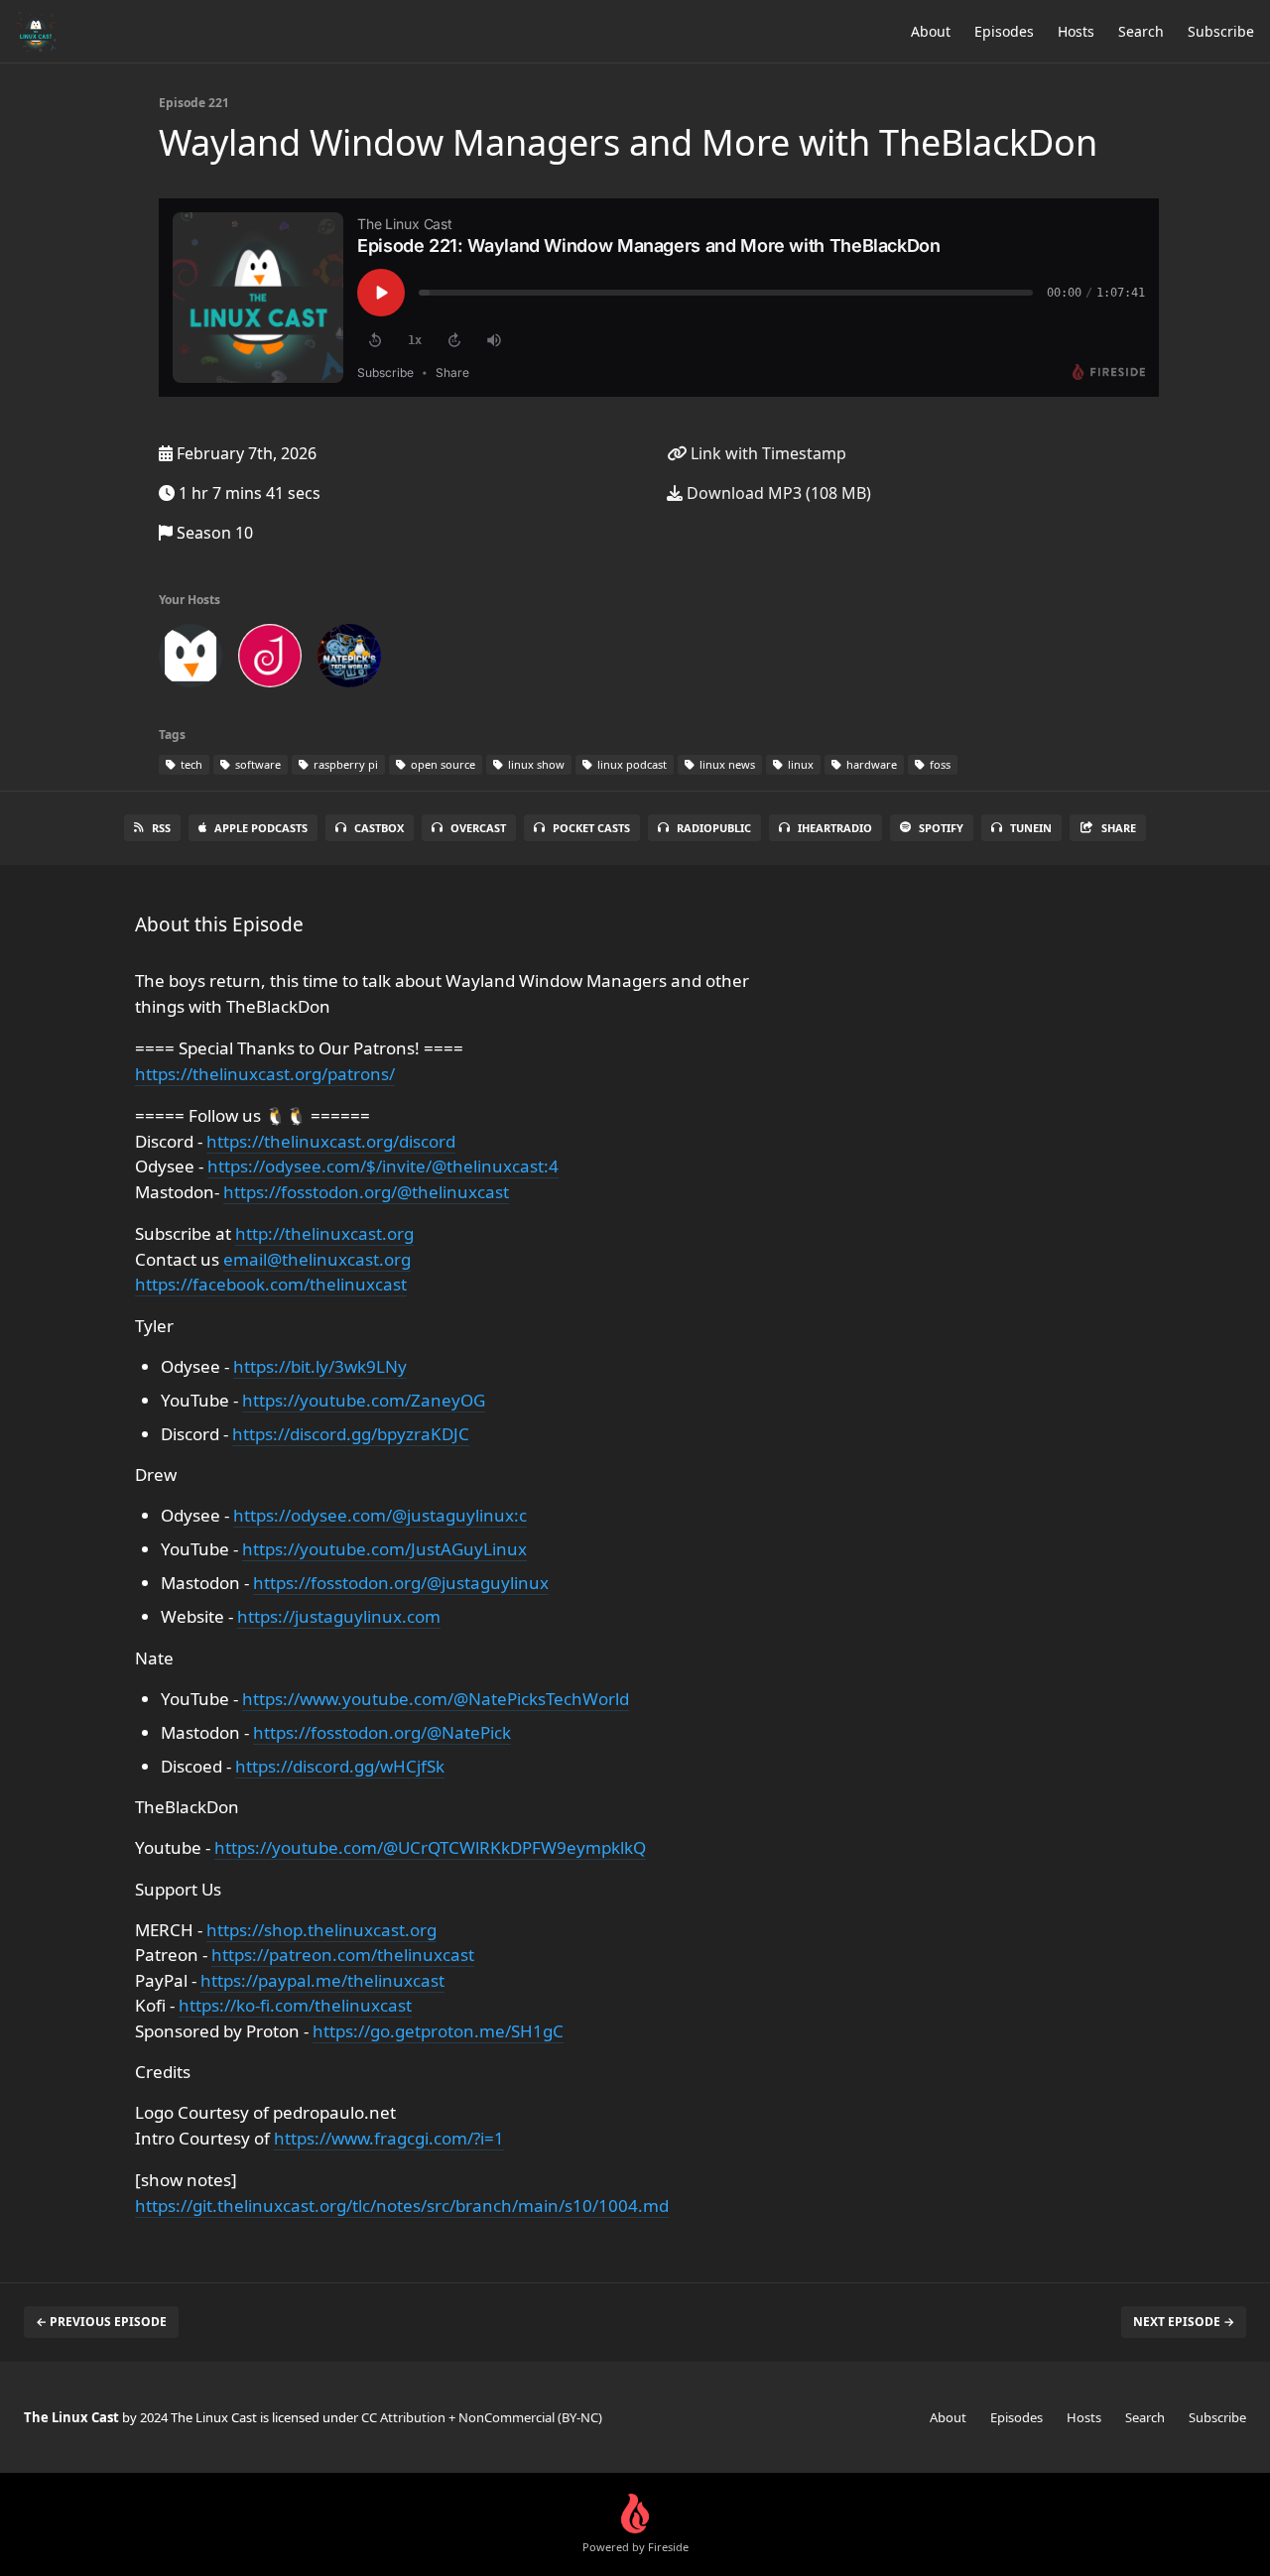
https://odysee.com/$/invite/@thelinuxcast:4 (383, 1166)
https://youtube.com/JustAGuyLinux (384, 1549)
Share (1119, 828)
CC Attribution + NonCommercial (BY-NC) (482, 2417)
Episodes (1004, 31)
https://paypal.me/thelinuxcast (322, 1980)
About (931, 31)
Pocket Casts (591, 828)
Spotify (941, 828)
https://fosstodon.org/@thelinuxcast (366, 1192)
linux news (726, 764)
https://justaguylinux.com (339, 1616)
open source (442, 764)
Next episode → (1184, 2322)
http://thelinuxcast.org (324, 1233)
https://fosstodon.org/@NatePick (382, 1732)
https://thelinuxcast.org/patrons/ (265, 1074)
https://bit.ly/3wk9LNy (320, 1366)
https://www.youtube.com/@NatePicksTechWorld (436, 1699)
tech (190, 764)
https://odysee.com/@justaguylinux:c (380, 1515)
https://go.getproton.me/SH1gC (438, 2031)
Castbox (379, 828)
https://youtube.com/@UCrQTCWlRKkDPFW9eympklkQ (430, 1847)
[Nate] (349, 660)
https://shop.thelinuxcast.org (321, 1930)
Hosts (1076, 31)
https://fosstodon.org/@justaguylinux (401, 1583)
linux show (535, 764)
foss (939, 764)
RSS (161, 828)
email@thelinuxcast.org (317, 1259)
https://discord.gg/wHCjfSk (340, 1766)
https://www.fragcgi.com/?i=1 (389, 2138)
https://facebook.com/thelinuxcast (271, 1284)
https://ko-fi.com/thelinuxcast (295, 2005)
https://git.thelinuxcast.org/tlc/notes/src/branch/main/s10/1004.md (402, 2206)
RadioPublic (714, 828)
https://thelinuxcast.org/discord (331, 1141)
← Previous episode (101, 2322)
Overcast (478, 828)
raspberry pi (344, 764)
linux (799, 764)
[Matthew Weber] (190, 660)
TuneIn (1031, 828)
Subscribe (1221, 31)
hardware (870, 764)
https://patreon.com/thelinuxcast (343, 1955)
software (256, 764)
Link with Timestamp (766, 453)
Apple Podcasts (261, 828)
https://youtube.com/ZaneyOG (364, 1400)
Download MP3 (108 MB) (777, 493)
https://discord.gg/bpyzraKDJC (351, 1434)
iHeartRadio (835, 828)
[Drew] (270, 660)
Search (1141, 31)
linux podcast (631, 764)
